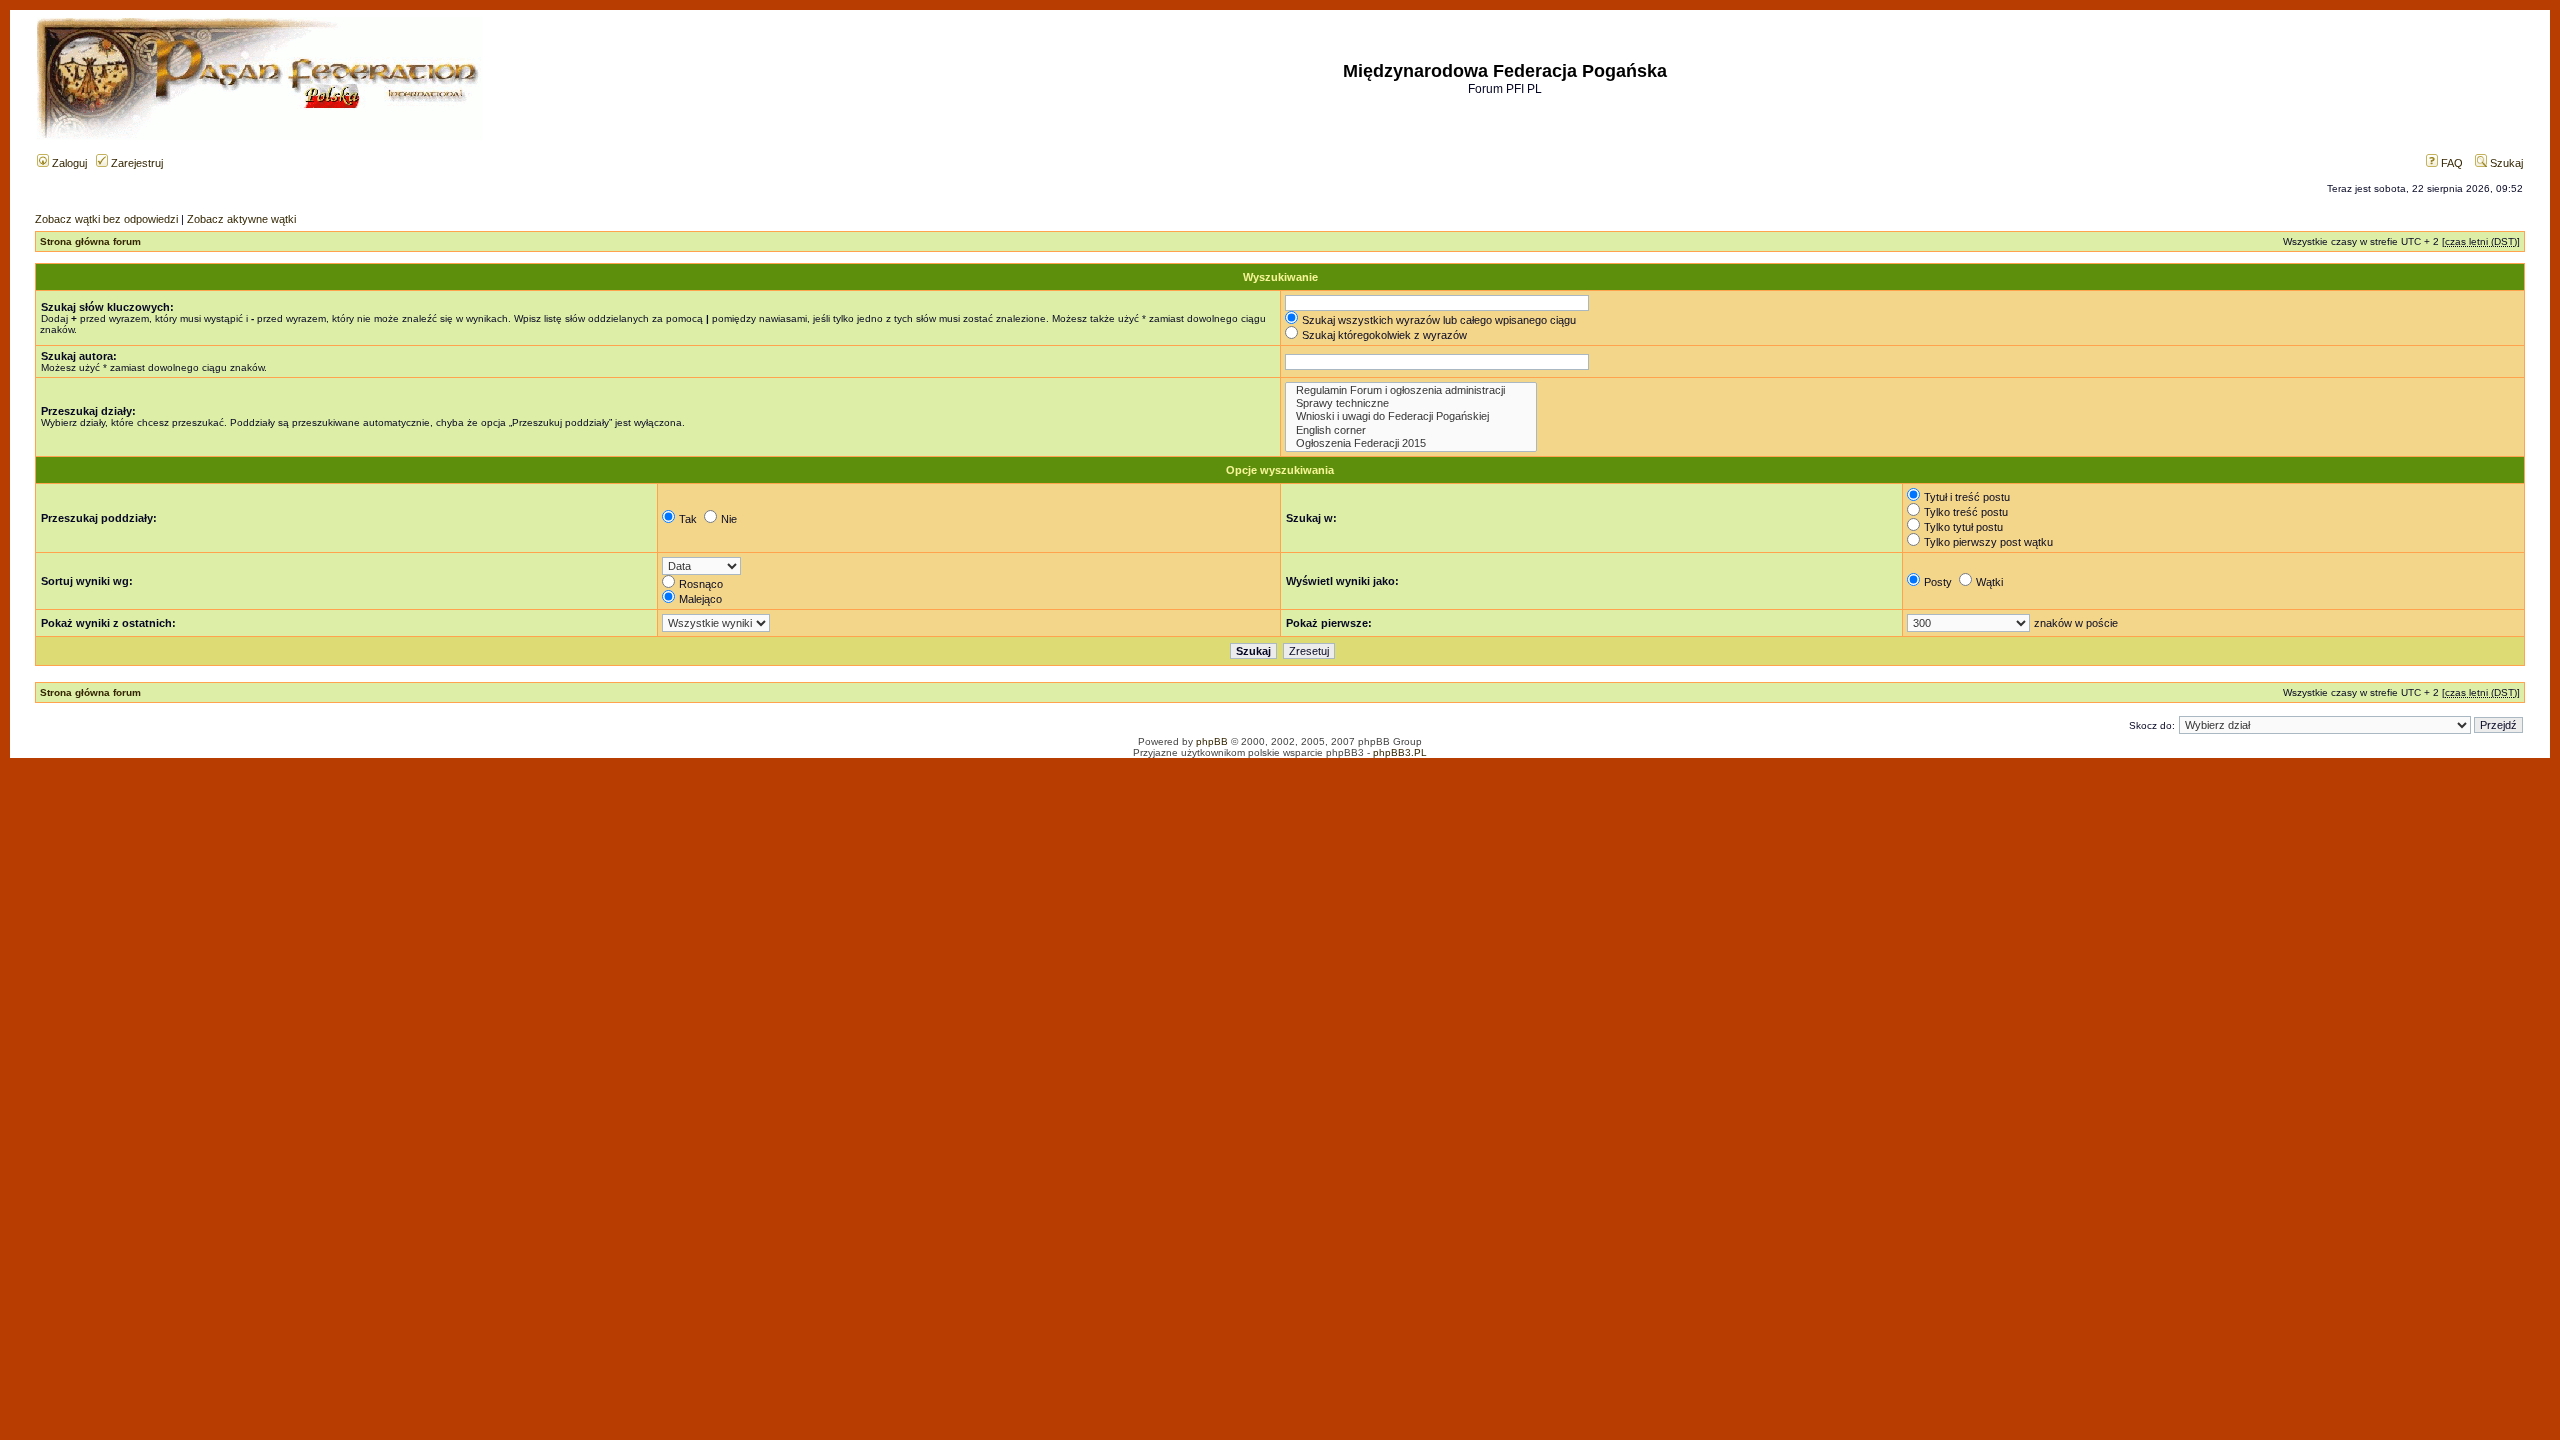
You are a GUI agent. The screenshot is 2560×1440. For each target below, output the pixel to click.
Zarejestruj (135, 163)
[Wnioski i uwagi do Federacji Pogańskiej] (1411, 416)
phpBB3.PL (1400, 752)
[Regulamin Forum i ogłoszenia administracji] (1411, 390)
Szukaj (2505, 163)
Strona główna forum (90, 241)
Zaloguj (68, 163)
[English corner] (1411, 430)
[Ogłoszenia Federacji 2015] (1411, 443)
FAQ (2450, 163)
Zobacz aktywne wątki (241, 219)
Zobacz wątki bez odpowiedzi (106, 219)
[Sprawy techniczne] (1411, 403)
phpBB (1212, 741)
